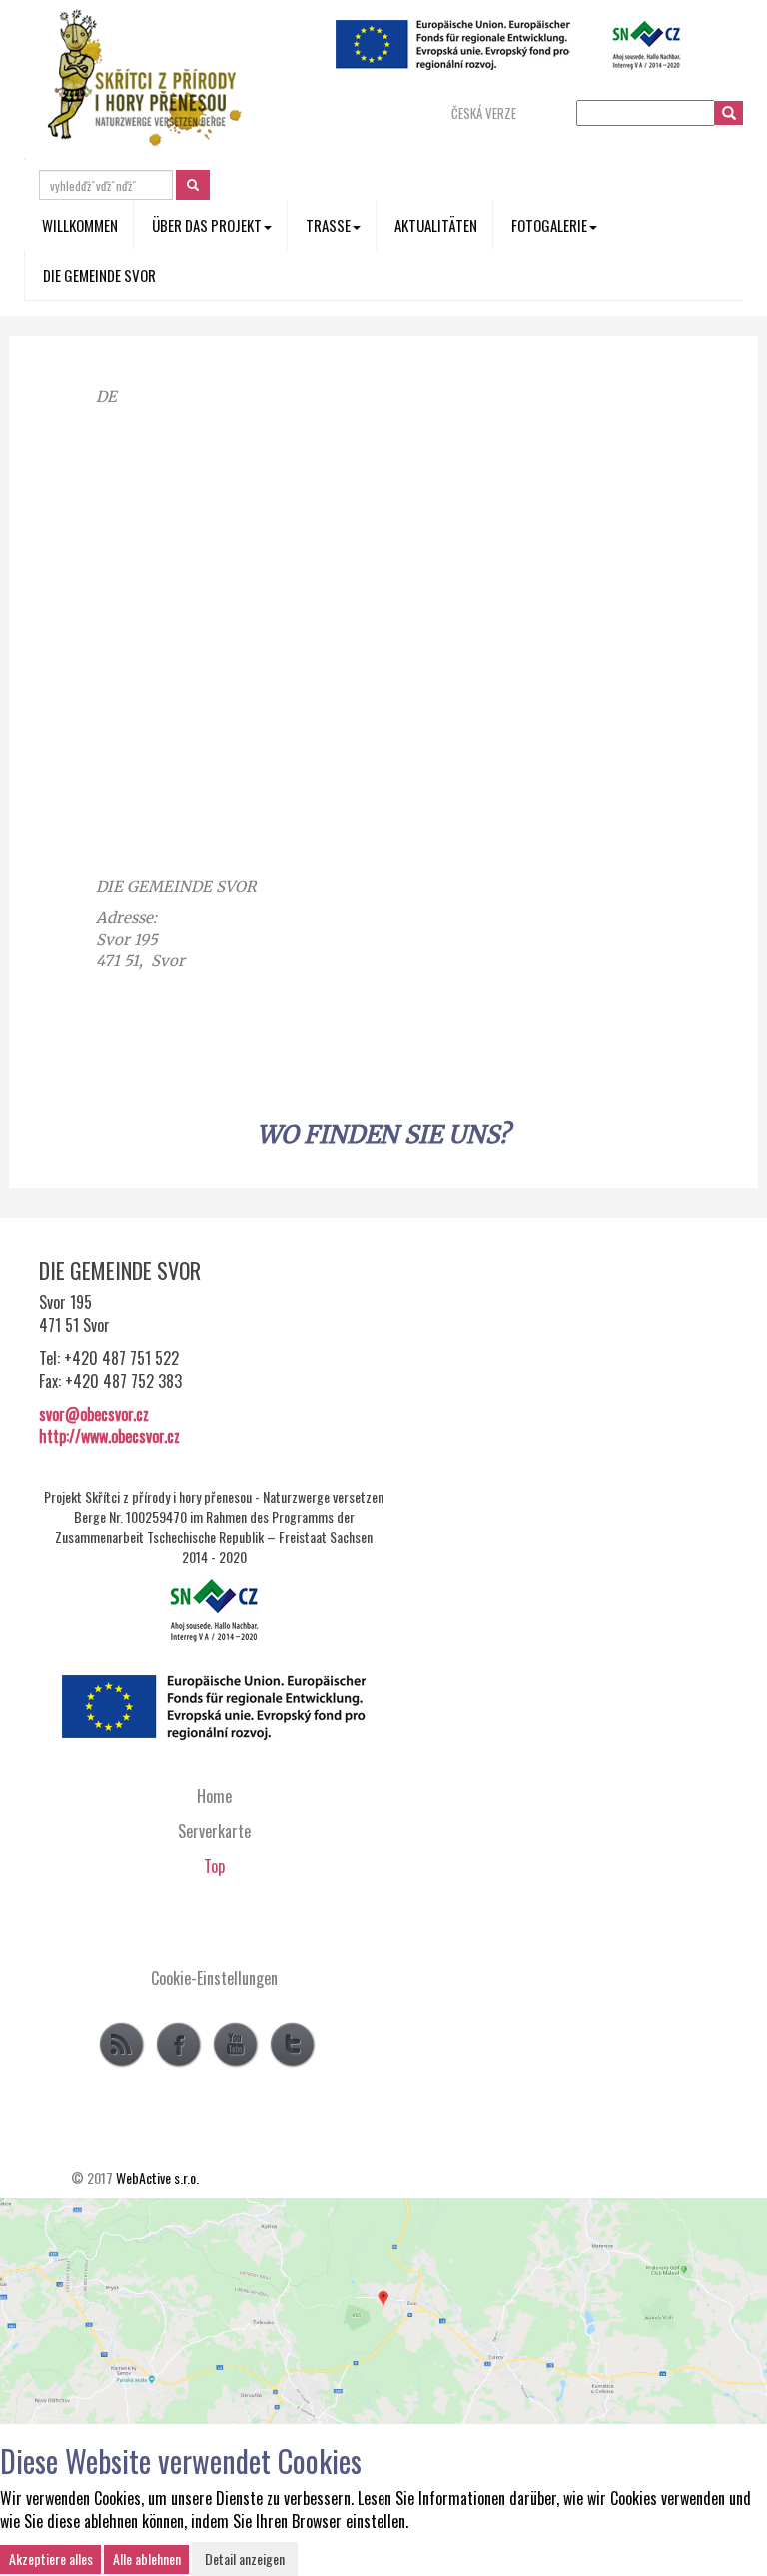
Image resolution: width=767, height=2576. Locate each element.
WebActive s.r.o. (157, 2178)
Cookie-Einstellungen (214, 1978)
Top (214, 1866)
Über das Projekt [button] (207, 225)
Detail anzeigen (245, 2559)
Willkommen (80, 225)
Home (214, 1796)
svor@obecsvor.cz (94, 1414)
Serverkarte (214, 1831)
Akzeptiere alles (51, 2559)
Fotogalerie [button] (549, 225)
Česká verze (484, 113)
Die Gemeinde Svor (99, 275)
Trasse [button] (328, 225)
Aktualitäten (436, 225)
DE (106, 396)
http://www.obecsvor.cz (109, 1436)
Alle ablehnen (147, 2559)
